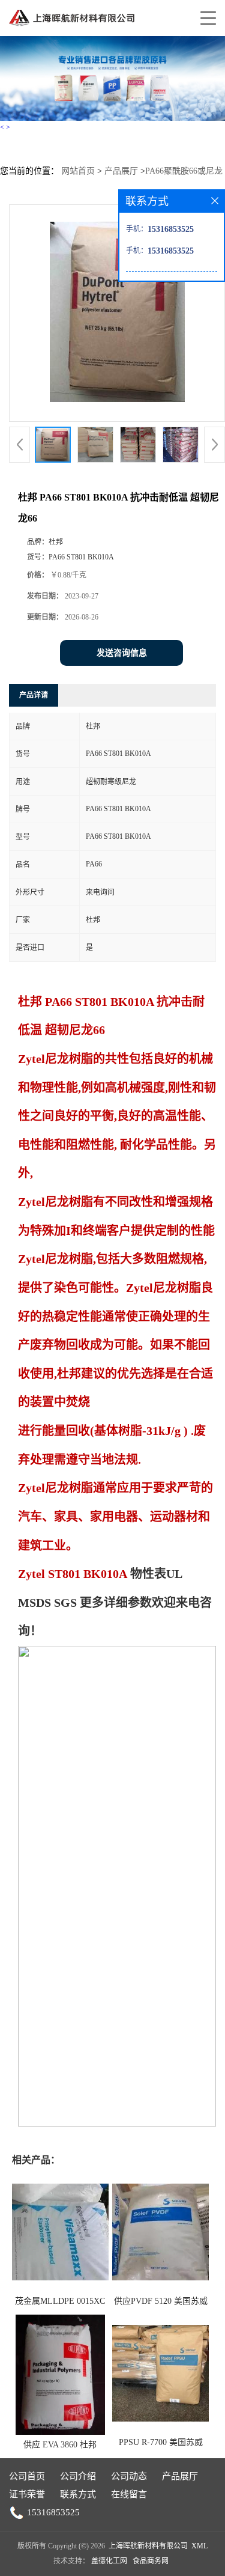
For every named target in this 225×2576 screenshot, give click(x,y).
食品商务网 (151, 2561)
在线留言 (129, 2494)
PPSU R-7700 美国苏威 (161, 2442)
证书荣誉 (27, 2494)
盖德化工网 (109, 2561)
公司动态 (129, 2476)
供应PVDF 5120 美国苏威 (161, 2301)
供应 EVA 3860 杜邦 (60, 2445)
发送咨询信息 (122, 653)
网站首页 (78, 171)
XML (199, 2546)
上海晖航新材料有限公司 (148, 2546)
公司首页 (27, 2476)
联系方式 (78, 2494)
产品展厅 (121, 171)
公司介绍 (78, 2476)
